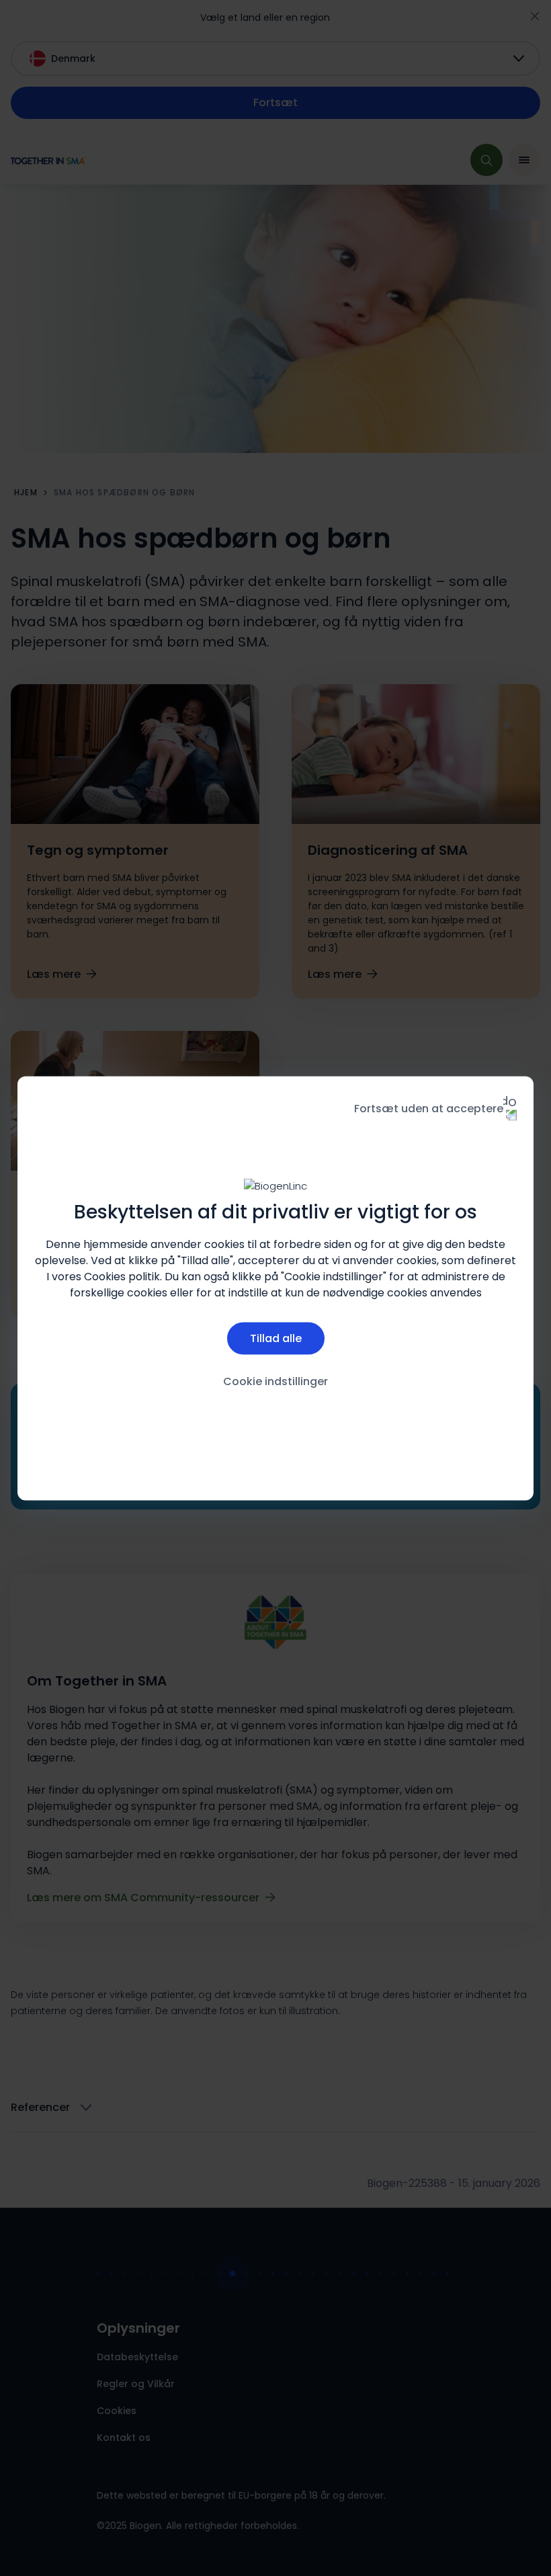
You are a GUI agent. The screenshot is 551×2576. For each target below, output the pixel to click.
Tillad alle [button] (276, 1338)
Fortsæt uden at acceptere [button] (429, 1108)
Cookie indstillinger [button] (275, 1381)
